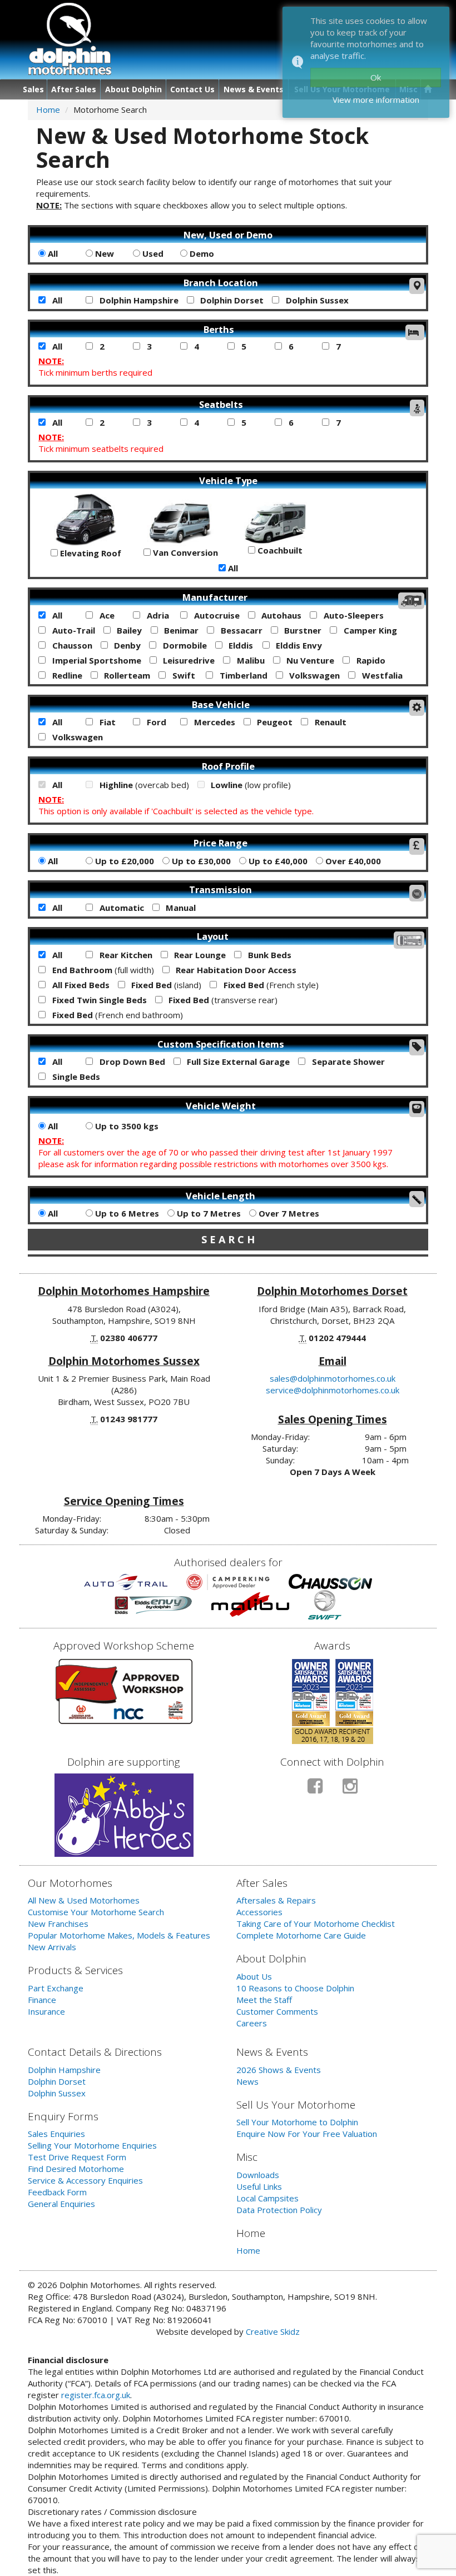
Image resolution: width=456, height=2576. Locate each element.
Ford (155, 722)
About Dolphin (133, 89)
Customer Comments (277, 2011)
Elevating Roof (90, 553)
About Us (254, 1976)
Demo (201, 253)
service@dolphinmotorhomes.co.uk (333, 1390)
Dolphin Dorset (231, 300)
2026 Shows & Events (279, 2070)
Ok (376, 77)
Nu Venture (309, 660)
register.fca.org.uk (96, 2395)
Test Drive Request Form (77, 2157)
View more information (376, 99)
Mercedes (214, 722)
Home (48, 109)
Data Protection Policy (279, 2210)
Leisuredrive (188, 660)
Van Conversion (184, 552)
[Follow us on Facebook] (315, 1790)
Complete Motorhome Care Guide (301, 1935)
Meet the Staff (264, 2000)
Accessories (259, 1912)
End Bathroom (102, 970)
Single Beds (75, 1077)
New (103, 253)
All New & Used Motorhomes (84, 1900)
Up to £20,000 (123, 861)
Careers (252, 2023)
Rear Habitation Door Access (235, 970)
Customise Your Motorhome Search (96, 1912)
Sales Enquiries (56, 2134)
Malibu (250, 660)
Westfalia (381, 675)
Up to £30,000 (200, 861)
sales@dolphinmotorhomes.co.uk (333, 1378)
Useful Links (259, 2186)
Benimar (180, 630)
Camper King (369, 630)
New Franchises (58, 1924)
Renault (329, 722)
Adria (157, 615)
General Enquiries (61, 2204)
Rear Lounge (199, 955)
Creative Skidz (273, 2331)
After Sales (74, 89)
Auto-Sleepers (353, 615)
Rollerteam (126, 675)
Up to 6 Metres (126, 1213)
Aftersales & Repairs (276, 1900)
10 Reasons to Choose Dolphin (295, 1988)
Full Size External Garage (237, 1062)
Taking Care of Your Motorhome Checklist (316, 1924)
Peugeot (274, 722)
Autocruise (216, 615)
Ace (106, 615)
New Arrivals (52, 1947)
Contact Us (192, 89)
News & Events (254, 89)
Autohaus (280, 615)
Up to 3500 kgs (126, 1126)
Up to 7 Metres (208, 1213)
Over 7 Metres (288, 1213)
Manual (180, 908)
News (247, 2081)
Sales (33, 89)
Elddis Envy (298, 645)
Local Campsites (267, 2198)
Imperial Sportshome (96, 660)
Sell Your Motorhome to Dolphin (297, 2122)
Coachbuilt (279, 550)
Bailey (128, 630)
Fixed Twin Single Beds (98, 1000)
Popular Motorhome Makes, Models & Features (119, 1935)
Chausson (71, 645)
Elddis (240, 645)
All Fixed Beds (80, 985)
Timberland (242, 675)
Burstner (302, 630)
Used (152, 253)
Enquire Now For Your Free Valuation (307, 2134)
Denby (126, 645)
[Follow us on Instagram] (350, 1790)
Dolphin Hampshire (138, 300)
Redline (66, 675)
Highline (143, 785)
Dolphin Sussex (316, 300)
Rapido (370, 660)
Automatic (121, 908)
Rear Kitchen (125, 955)
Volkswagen (313, 675)
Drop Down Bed (131, 1062)
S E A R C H (228, 1239)
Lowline (250, 785)
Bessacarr (241, 630)
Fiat (106, 722)
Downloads (258, 2175)
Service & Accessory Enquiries (85, 2180)
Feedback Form (57, 2192)
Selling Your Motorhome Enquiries (92, 2145)
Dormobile (184, 645)
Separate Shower (347, 1062)
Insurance (46, 2011)
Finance (42, 2000)
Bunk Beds (269, 955)
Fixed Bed (165, 985)
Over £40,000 (352, 861)
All (52, 253)
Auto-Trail (73, 630)
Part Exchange (56, 1988)
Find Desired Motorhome (76, 2169)
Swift (183, 675)
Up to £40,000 (277, 861)
